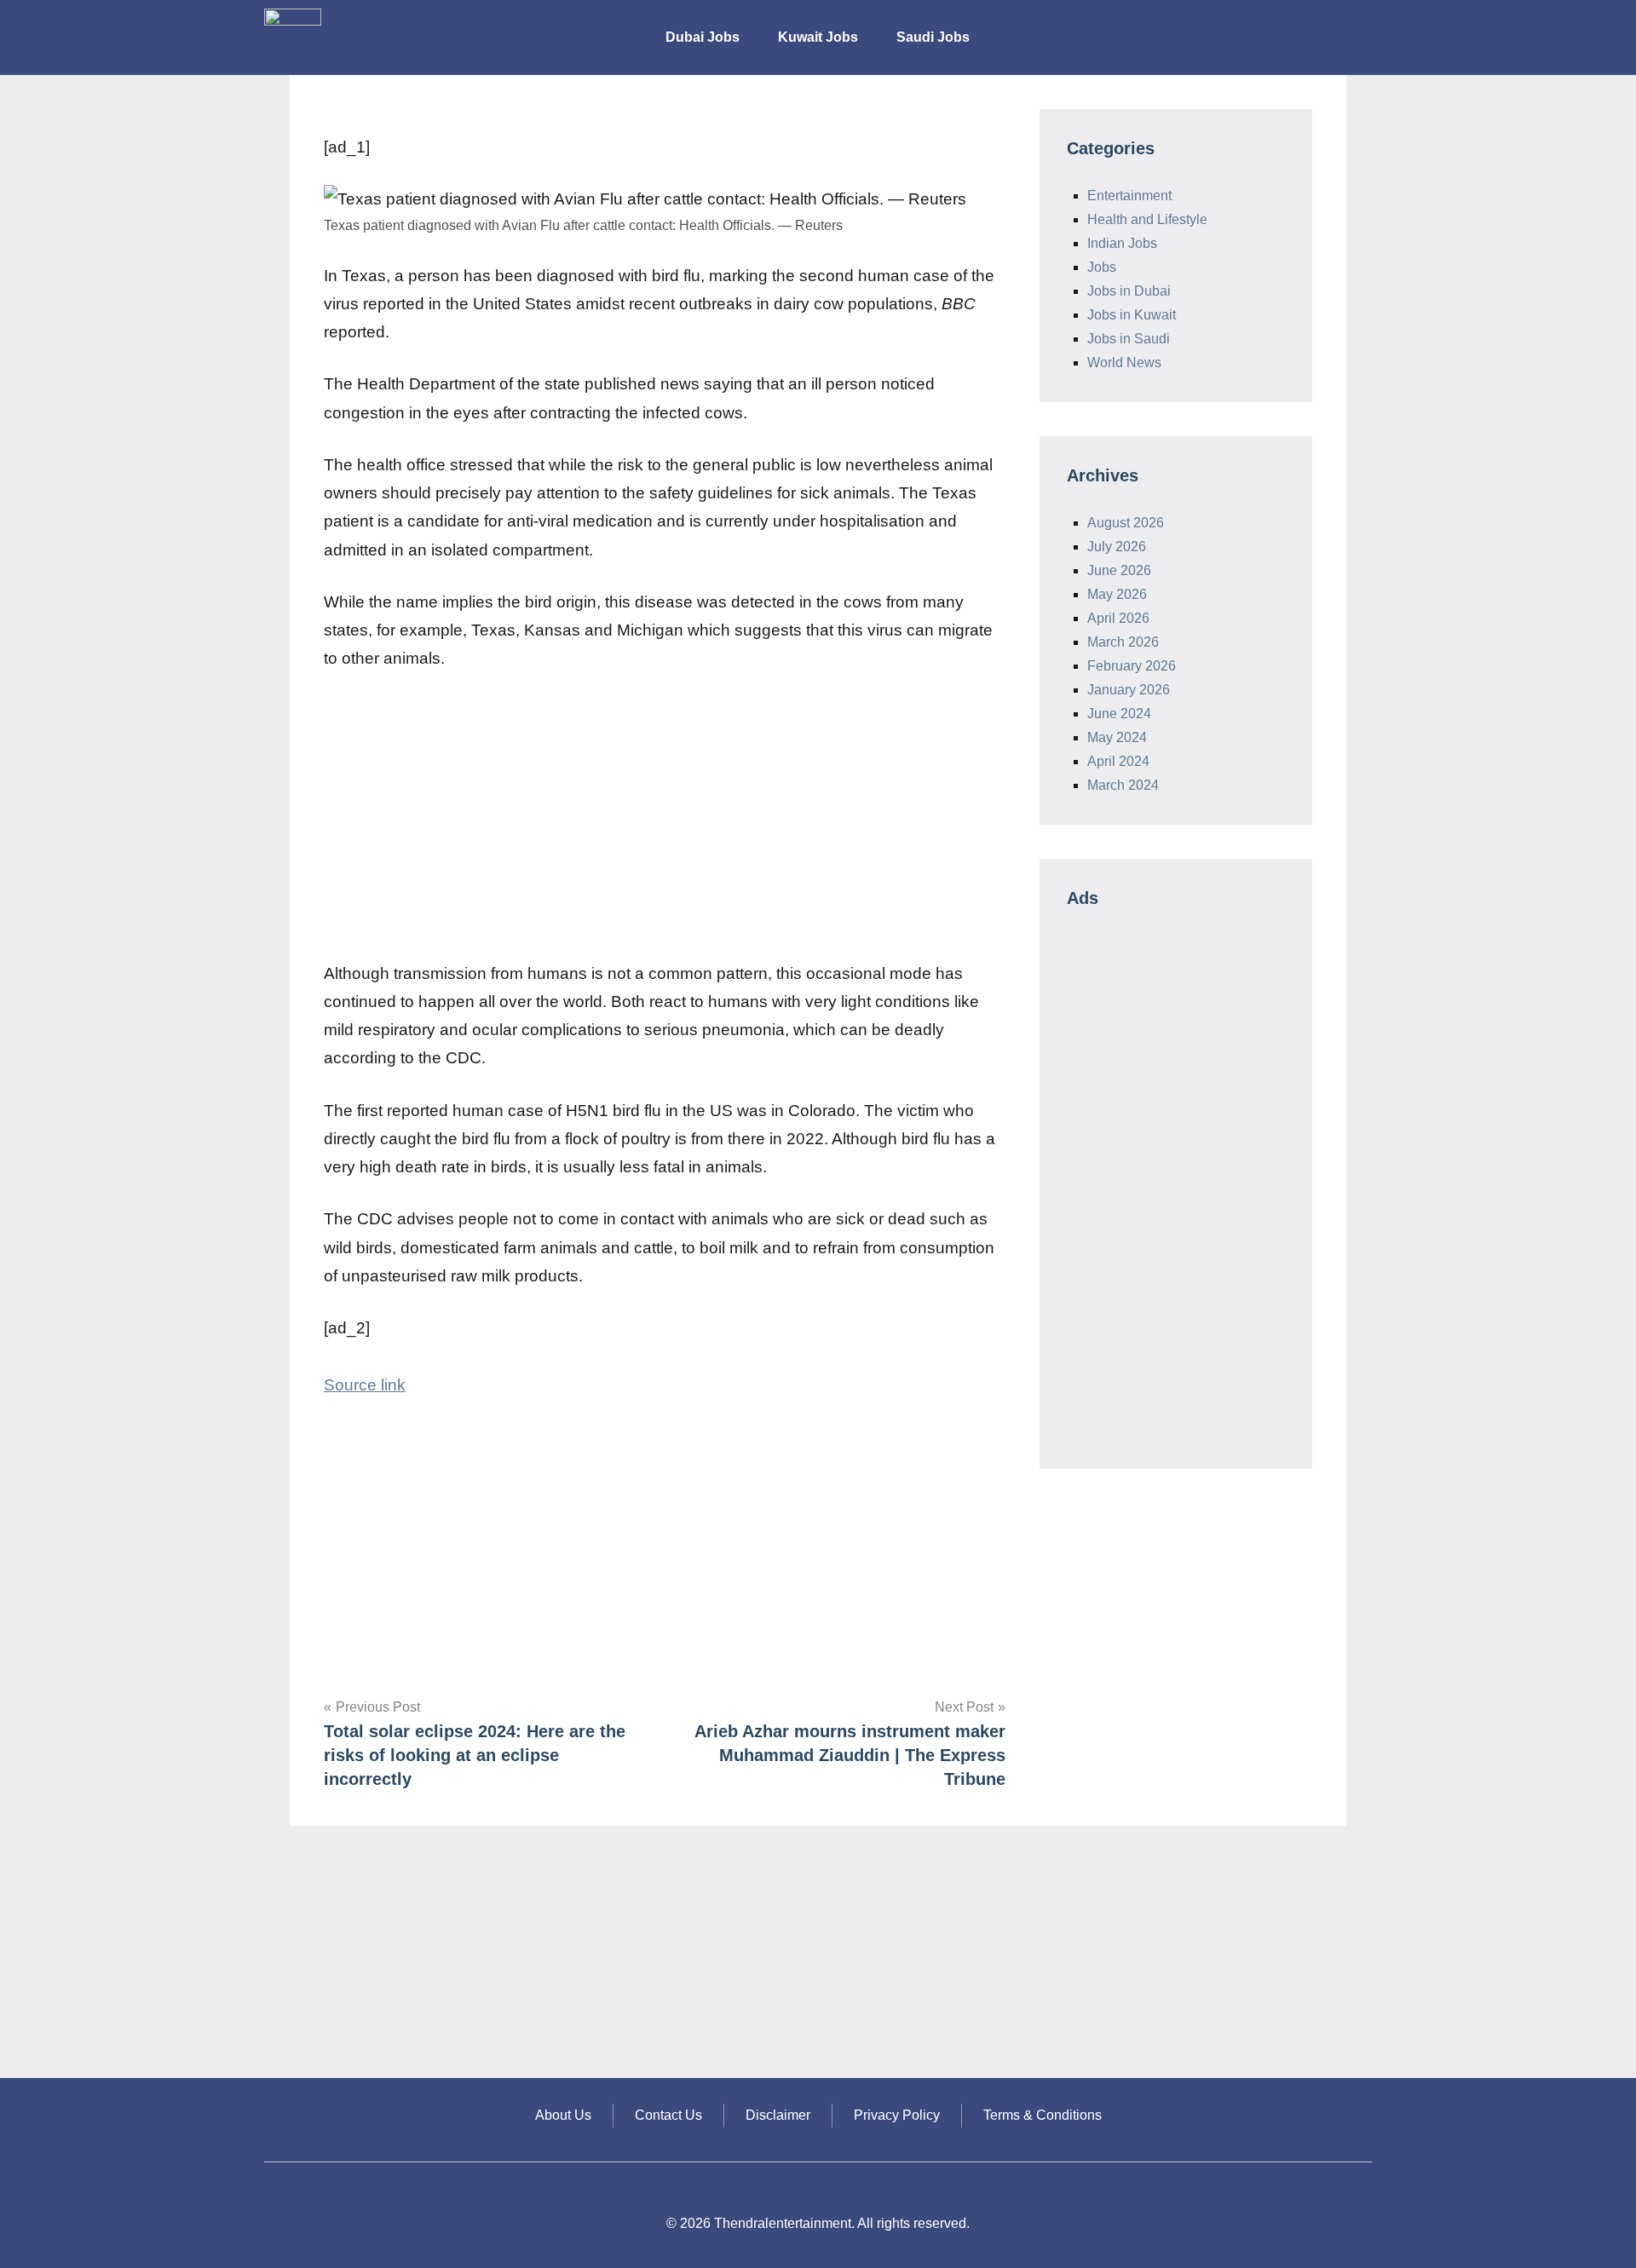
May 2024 (1117, 737)
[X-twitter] (1316, 26)
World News (1124, 363)
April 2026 (1118, 618)
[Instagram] (1278, 26)
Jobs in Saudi (1129, 339)
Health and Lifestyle (1147, 219)
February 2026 (1132, 666)
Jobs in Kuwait (1132, 315)
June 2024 (1119, 714)
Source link (365, 1385)
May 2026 (1117, 594)
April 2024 (1118, 761)
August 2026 (1126, 523)
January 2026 (1129, 690)
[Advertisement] (665, 816)
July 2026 (1117, 547)
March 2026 (1123, 642)
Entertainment (1129, 196)
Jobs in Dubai (1129, 291)
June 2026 (1119, 570)
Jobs (1102, 267)
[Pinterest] (1355, 26)
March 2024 (1123, 785)
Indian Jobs (1122, 243)
